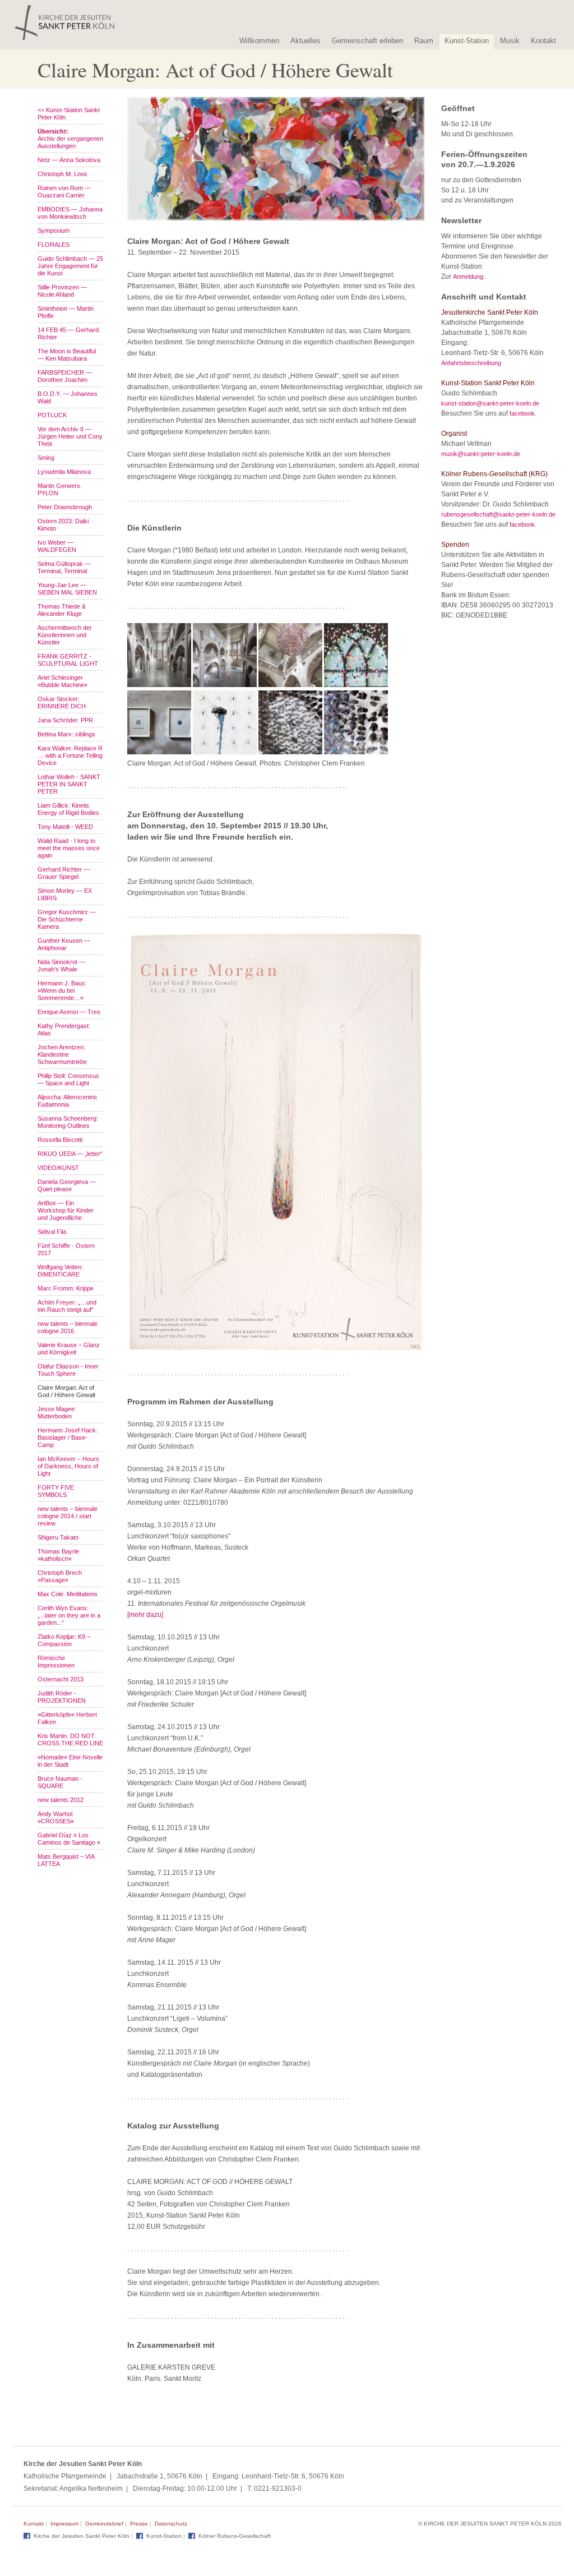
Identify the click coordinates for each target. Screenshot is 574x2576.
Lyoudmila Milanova (64, 472)
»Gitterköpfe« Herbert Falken (67, 1718)
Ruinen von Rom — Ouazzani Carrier (64, 192)
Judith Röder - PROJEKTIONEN (62, 1697)
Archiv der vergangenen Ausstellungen (70, 139)
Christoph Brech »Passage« (60, 1576)
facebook (522, 413)
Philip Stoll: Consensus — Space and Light (68, 1079)
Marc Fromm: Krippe (66, 1288)
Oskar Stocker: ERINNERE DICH (62, 702)
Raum (424, 41)
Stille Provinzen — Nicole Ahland (62, 291)
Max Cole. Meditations (68, 1594)
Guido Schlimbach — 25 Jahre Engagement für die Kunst (70, 266)
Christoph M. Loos (63, 174)
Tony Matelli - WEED (65, 827)
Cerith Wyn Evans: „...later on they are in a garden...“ (69, 1615)
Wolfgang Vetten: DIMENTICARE (60, 1271)
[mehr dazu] (145, 1615)
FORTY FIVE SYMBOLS (56, 1491)
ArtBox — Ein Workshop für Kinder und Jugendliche (66, 1210)
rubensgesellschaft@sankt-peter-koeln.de (498, 514)
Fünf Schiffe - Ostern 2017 (66, 1249)
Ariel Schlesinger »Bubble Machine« (63, 681)
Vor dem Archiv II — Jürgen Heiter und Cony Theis (70, 436)
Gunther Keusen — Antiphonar (64, 944)
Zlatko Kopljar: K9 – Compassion (64, 1640)
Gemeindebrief (104, 2524)
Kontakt (543, 41)
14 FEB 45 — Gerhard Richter (68, 333)
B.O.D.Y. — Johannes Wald (68, 397)
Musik (510, 41)
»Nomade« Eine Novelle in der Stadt (70, 1761)
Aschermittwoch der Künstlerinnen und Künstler (65, 635)
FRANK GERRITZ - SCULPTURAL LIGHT (68, 660)
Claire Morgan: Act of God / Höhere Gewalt (66, 1391)
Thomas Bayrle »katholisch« (58, 1555)
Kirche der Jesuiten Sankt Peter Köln (82, 2536)
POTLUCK (52, 415)
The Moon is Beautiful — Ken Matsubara (67, 355)
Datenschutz (171, 2524)
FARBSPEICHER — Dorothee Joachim (65, 376)
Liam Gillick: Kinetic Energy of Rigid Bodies (68, 809)
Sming (46, 458)
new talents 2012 (61, 1800)
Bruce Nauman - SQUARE (60, 1782)
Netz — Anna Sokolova (69, 160)
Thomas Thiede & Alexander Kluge (62, 610)
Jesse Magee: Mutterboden (57, 1413)
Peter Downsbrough (65, 507)
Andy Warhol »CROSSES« (56, 1817)
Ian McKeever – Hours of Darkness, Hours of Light (68, 1466)
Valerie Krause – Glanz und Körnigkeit (69, 1349)
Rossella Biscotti (60, 1140)
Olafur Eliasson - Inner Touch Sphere (68, 1370)
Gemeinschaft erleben (367, 41)
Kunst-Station (467, 41)
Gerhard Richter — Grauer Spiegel (64, 873)
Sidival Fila (52, 1232)
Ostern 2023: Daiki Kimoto (63, 525)
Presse (139, 2524)
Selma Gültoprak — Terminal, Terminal (64, 567)
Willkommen (259, 41)
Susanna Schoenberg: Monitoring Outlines (68, 1122)
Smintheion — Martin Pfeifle (66, 312)
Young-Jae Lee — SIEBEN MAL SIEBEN (67, 589)
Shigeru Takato (58, 1537)
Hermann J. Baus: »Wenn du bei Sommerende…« (62, 990)
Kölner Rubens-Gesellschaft (235, 2536)
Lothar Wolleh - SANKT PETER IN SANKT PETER (69, 784)
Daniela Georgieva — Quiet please (67, 1185)
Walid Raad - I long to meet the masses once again (69, 848)
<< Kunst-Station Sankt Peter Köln (69, 114)
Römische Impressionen (56, 1662)
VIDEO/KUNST (58, 1168)
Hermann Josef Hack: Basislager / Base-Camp (68, 1437)
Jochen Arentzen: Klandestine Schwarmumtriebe (62, 1054)
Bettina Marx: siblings (66, 734)
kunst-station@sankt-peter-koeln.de (490, 403)
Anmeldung (468, 277)
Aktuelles (305, 41)
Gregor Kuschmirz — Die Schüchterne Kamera (67, 919)
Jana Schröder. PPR (65, 720)
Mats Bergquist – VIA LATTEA (66, 1860)
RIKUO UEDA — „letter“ (70, 1154)
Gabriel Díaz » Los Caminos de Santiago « (69, 1839)
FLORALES (54, 245)
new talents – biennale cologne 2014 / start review (68, 1516)
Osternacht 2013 (61, 1679)
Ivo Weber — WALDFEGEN (57, 546)
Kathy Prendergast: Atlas (64, 1029)
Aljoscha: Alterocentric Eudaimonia (68, 1101)
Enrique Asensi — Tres (69, 1012)
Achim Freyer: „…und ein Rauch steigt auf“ (67, 1306)
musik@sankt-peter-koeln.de (481, 454)
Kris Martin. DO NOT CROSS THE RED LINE (70, 1739)
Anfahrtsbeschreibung (471, 363)
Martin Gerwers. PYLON (60, 489)
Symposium (54, 231)
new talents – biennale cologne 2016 (68, 1327)
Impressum (64, 2524)
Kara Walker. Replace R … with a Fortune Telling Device (70, 755)
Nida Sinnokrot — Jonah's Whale (61, 966)
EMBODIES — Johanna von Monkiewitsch (70, 213)
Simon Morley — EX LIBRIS (65, 894)
